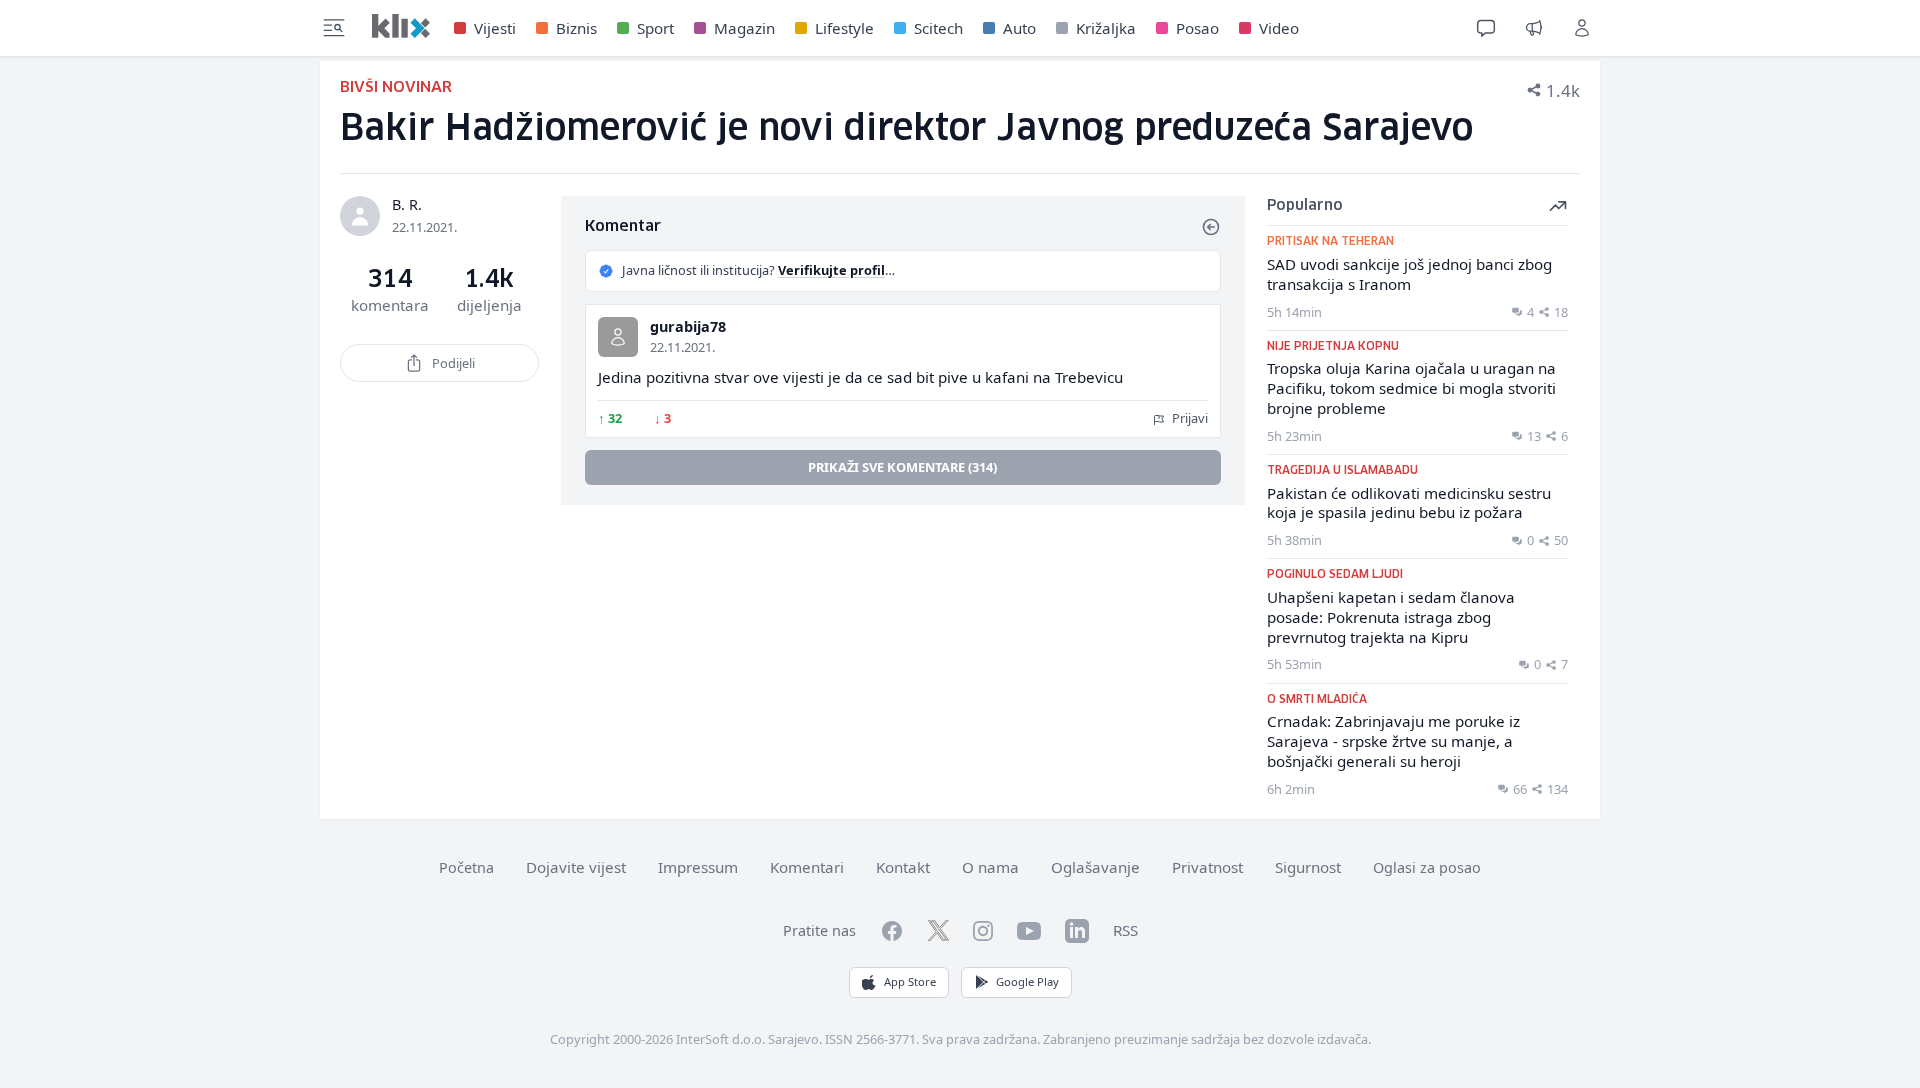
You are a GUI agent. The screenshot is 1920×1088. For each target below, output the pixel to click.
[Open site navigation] (334, 28)
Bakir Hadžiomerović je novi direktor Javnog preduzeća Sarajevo (906, 129)
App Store (910, 981)
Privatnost (1207, 867)
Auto (1019, 28)
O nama (990, 867)
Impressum (698, 867)
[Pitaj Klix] (1486, 28)
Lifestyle (844, 28)
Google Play (1027, 981)
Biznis (576, 28)
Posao (1197, 28)
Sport (655, 28)
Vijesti (495, 28)
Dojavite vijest (576, 867)
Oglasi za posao (1427, 867)
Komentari (807, 867)
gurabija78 (688, 326)
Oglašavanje (1095, 867)
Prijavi (1188, 418)
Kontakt (903, 867)
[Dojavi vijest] (1534, 28)
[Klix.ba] (401, 26)
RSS (1125, 930)
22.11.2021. (682, 347)
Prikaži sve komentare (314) (902, 467)
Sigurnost (1308, 867)
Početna (466, 867)
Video (1279, 28)
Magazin (744, 28)
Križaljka (1106, 28)
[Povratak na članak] (1211, 227)
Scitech (938, 28)
